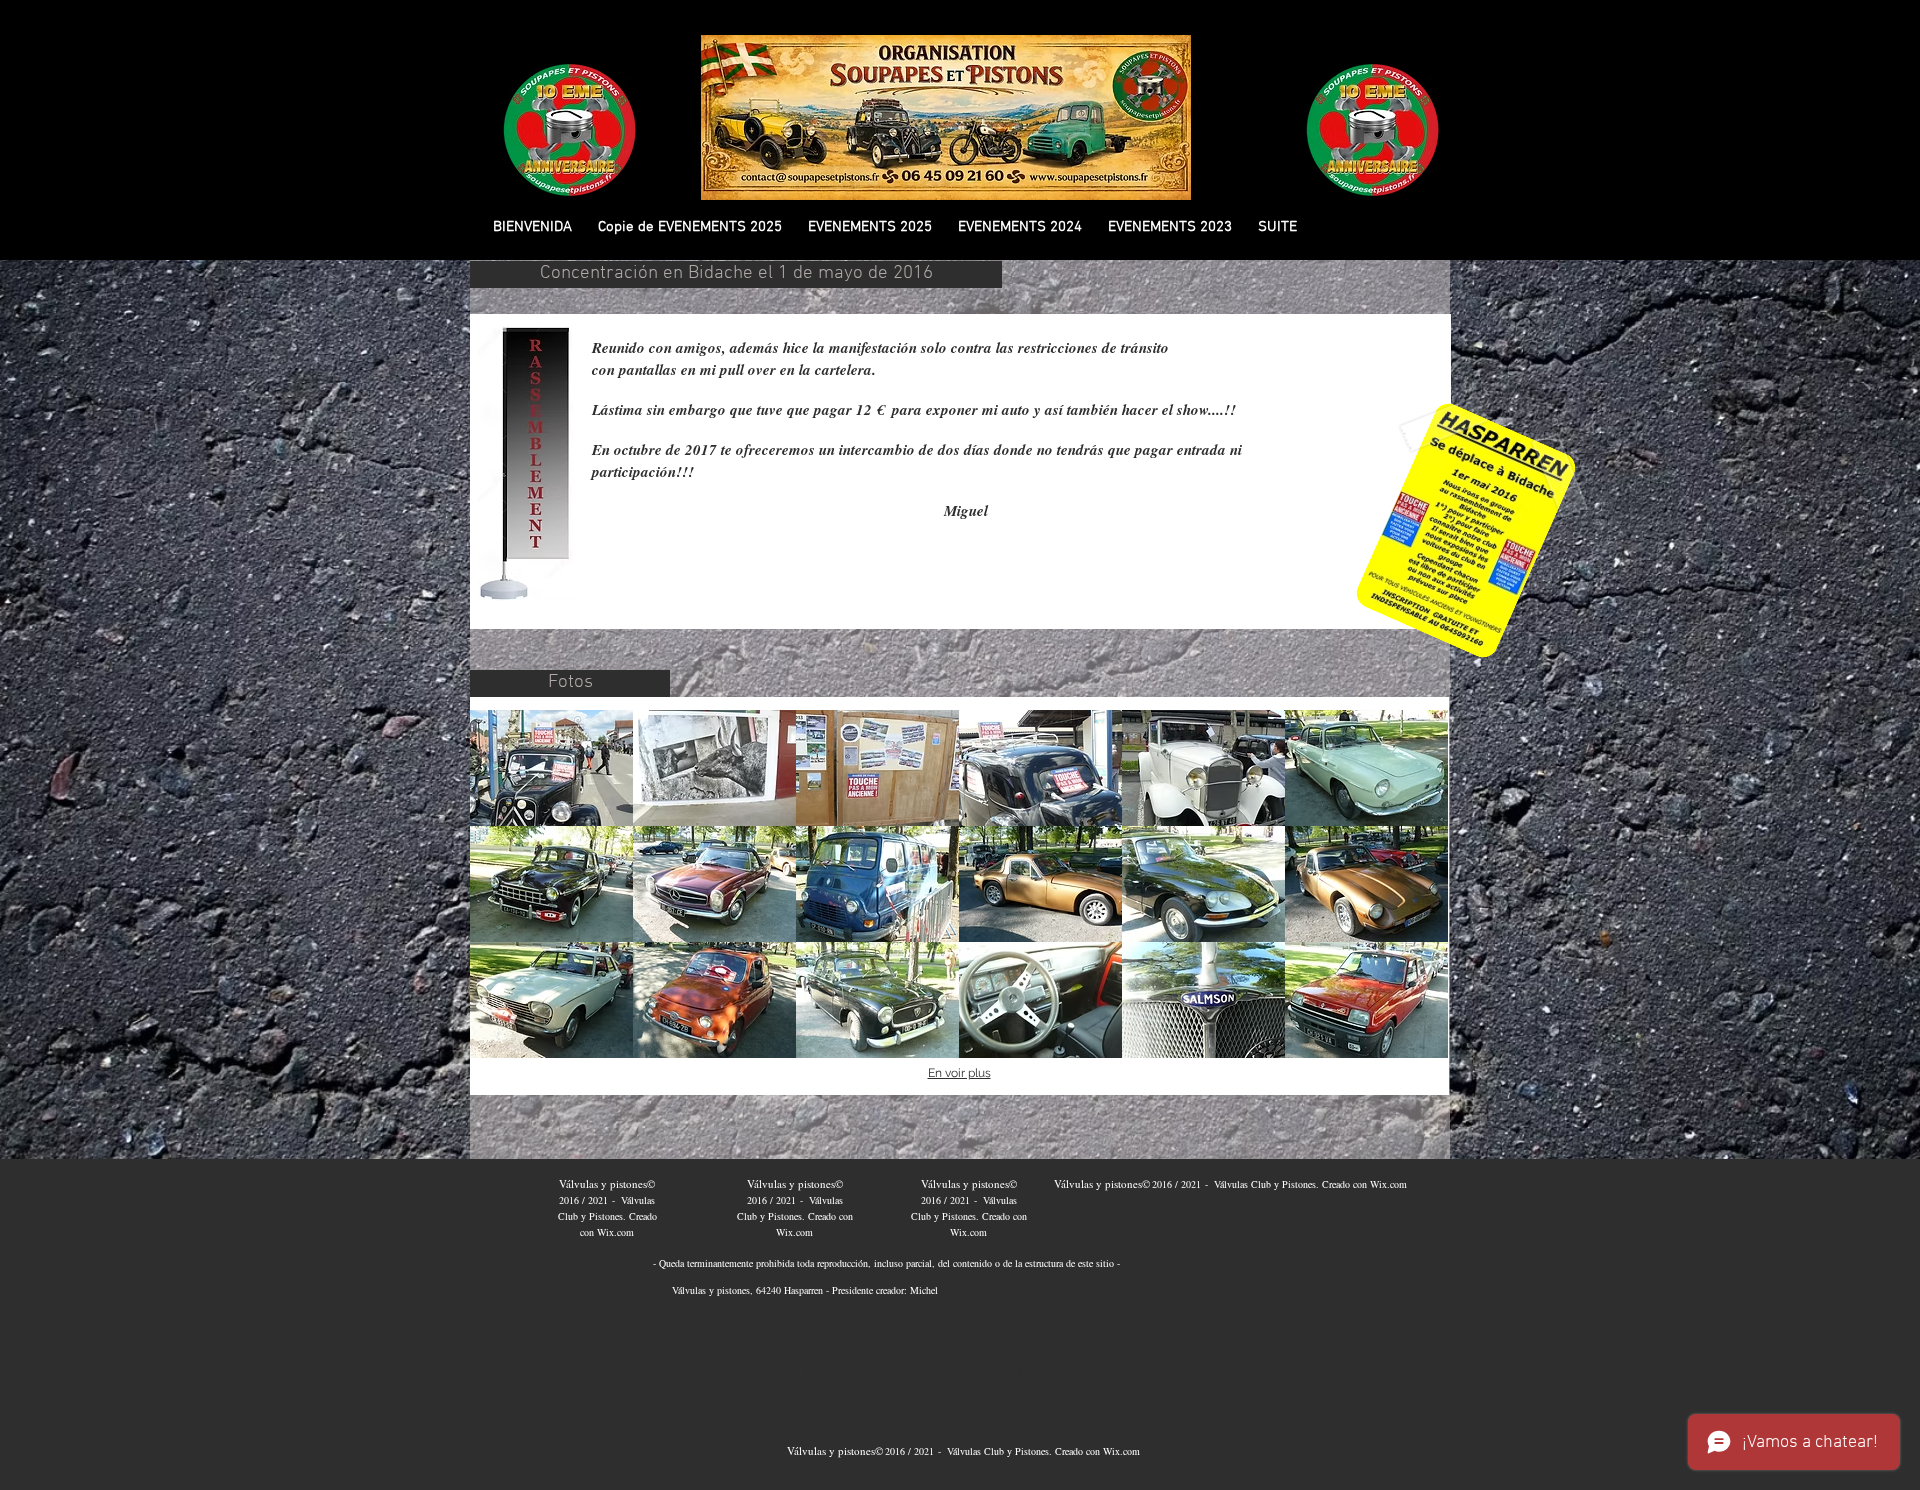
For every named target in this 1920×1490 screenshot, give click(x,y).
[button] (690, 227)
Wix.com (615, 1232)
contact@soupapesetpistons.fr (981, 1376)
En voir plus (959, 1073)
